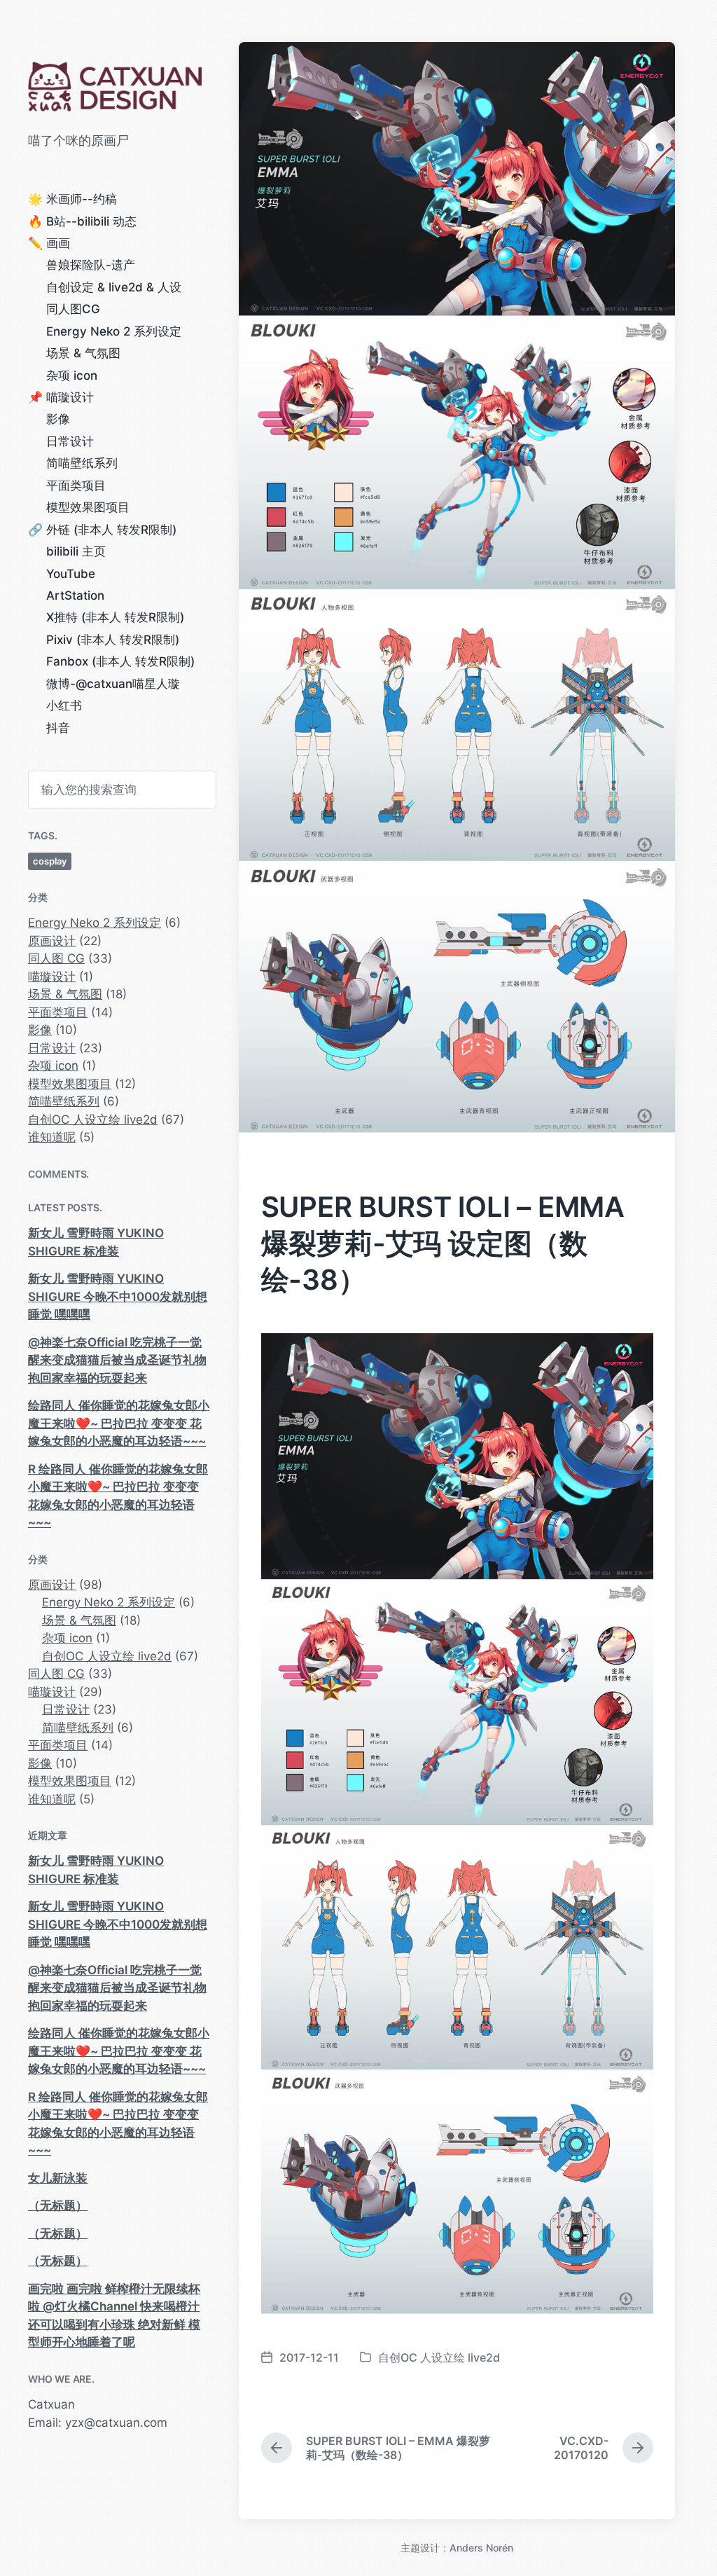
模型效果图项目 (88, 507)
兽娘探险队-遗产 (91, 265)
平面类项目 (76, 485)
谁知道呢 (52, 1137)
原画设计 (52, 941)
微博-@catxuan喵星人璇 (113, 684)
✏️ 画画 (49, 243)
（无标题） (58, 2205)
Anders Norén (481, 2548)
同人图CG (73, 309)
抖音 (58, 728)
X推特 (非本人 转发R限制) (115, 617)
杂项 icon (72, 376)
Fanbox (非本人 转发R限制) (120, 661)
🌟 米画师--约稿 (72, 199)
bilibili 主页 (76, 551)
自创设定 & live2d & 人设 (114, 287)
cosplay (50, 861)
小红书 (64, 705)
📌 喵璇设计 (61, 397)
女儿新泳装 (58, 2178)
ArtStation (75, 595)
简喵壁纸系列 (82, 463)
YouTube (71, 574)
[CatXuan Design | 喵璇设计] (119, 87)
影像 (58, 419)
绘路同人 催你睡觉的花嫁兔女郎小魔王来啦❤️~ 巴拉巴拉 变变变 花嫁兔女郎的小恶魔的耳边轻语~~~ (119, 1423)
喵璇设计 (52, 977)
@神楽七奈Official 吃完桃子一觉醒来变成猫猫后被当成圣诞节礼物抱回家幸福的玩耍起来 (117, 1360)
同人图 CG (56, 958)
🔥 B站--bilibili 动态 (82, 221)
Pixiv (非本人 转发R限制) (113, 640)
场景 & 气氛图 (83, 353)
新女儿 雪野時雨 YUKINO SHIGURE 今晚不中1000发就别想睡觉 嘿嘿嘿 (118, 1296)
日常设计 (70, 441)
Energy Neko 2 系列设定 (114, 331)
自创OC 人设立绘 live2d (93, 1120)
